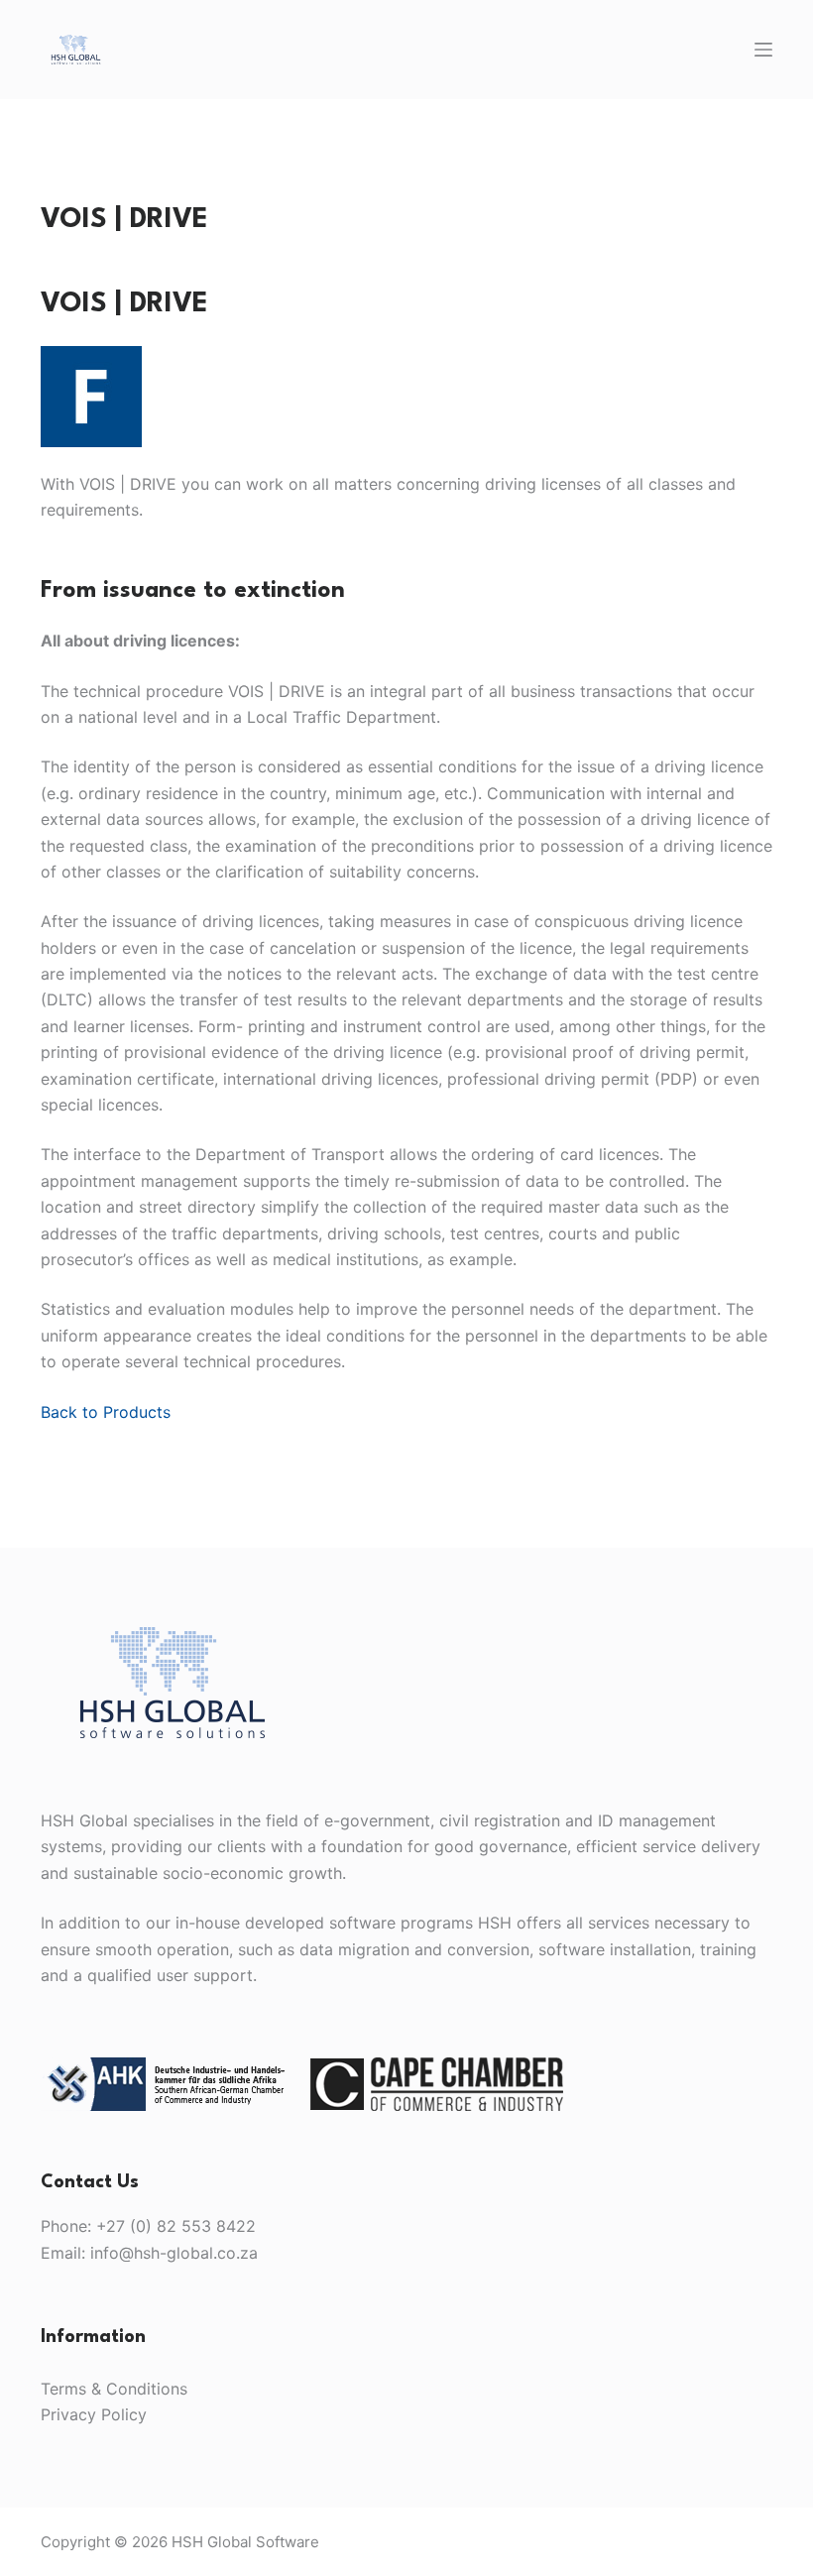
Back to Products (106, 1412)
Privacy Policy (94, 2414)
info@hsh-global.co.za (174, 2253)
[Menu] (763, 50)
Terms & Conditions (114, 2389)
